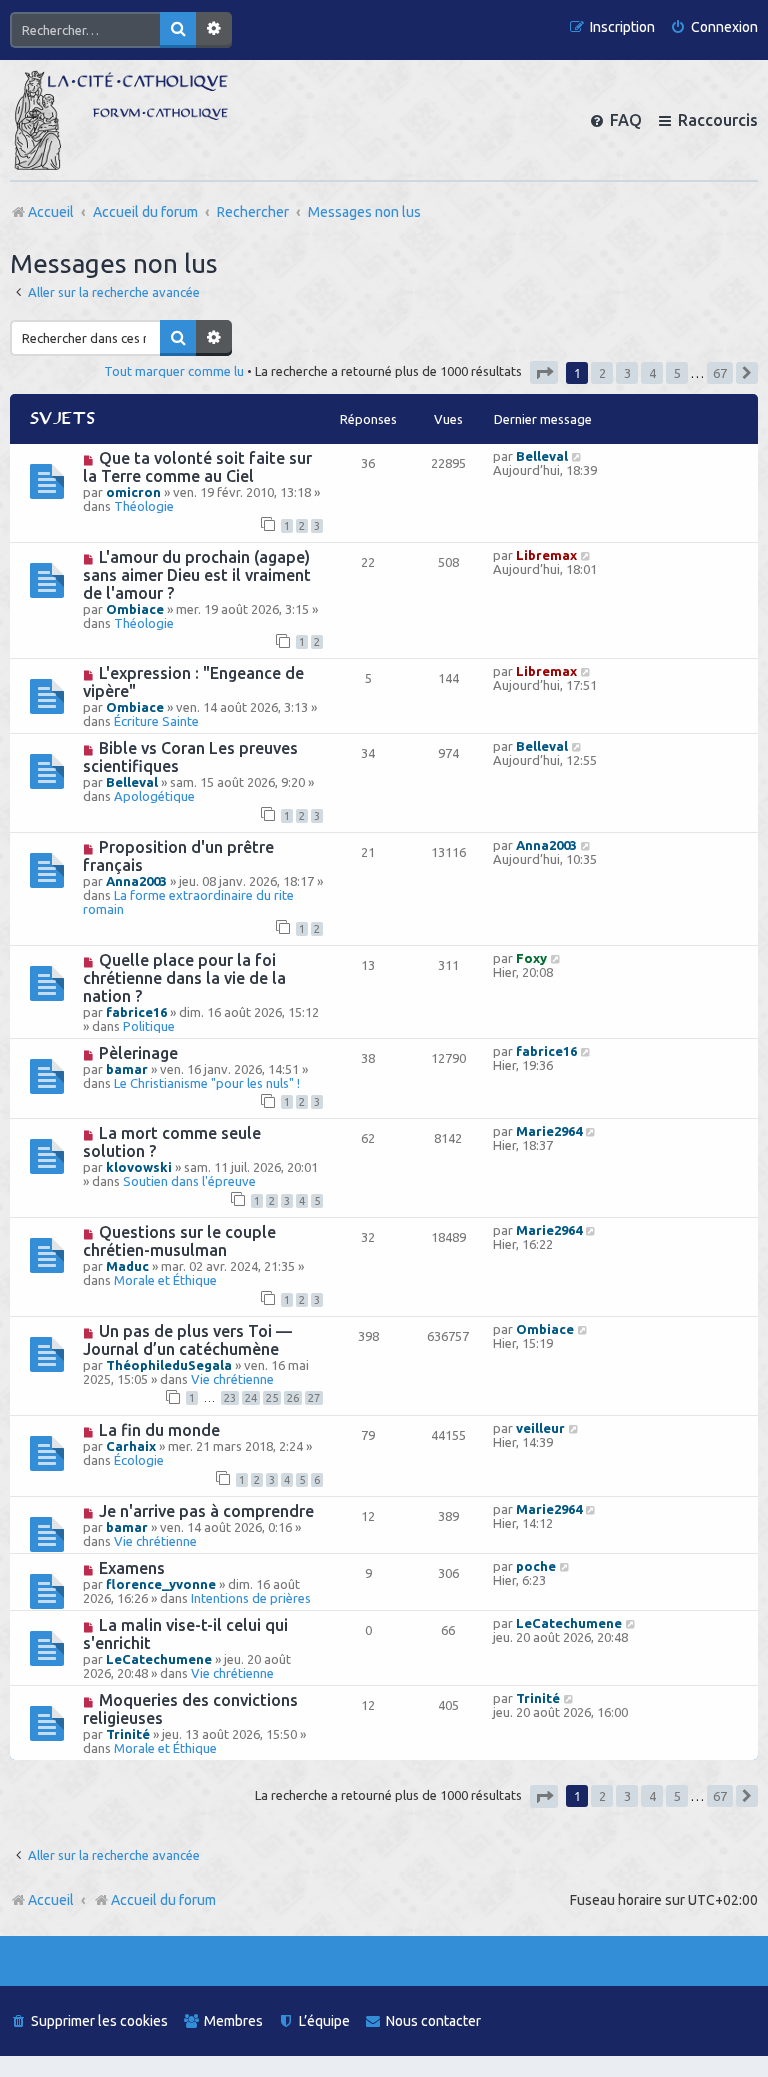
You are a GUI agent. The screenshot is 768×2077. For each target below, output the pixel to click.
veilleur (540, 1428)
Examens (132, 1568)
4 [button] (652, 373)
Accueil (51, 1900)
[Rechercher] (178, 30)
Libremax (546, 555)
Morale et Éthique (165, 1280)
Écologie (139, 1460)
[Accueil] (121, 120)
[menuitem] (714, 27)
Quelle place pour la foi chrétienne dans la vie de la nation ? (184, 978)
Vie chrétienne (232, 1379)
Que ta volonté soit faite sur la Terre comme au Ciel (197, 467)
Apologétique (154, 796)
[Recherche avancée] (214, 30)
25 (272, 1398)
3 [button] (627, 373)
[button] (544, 372)
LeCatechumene (159, 1659)
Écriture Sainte (156, 721)
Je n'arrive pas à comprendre (206, 1511)
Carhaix (131, 1446)
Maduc (127, 1266)
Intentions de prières (251, 1598)
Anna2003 (136, 881)
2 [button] (602, 373)
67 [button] (720, 373)
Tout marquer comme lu (174, 371)
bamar (127, 1069)
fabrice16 (136, 1012)
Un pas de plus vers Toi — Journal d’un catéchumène (187, 1340)
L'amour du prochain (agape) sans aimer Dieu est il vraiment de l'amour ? (197, 575)
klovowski (139, 1167)
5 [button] (677, 373)
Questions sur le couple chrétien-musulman (179, 1241)
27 (314, 1398)
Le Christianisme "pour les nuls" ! (207, 1083)
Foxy (531, 958)
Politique (149, 1026)
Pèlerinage (138, 1053)
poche (536, 1566)
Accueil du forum (163, 1900)
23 (230, 1398)
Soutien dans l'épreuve (189, 1181)
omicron (133, 492)
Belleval (542, 456)
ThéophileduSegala (169, 1365)
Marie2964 (549, 1131)
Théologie (144, 506)
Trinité (128, 1734)
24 (251, 1398)
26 (293, 1398)
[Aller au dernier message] (577, 456)
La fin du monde (159, 1430)
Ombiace (135, 609)
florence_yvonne (161, 1584)
